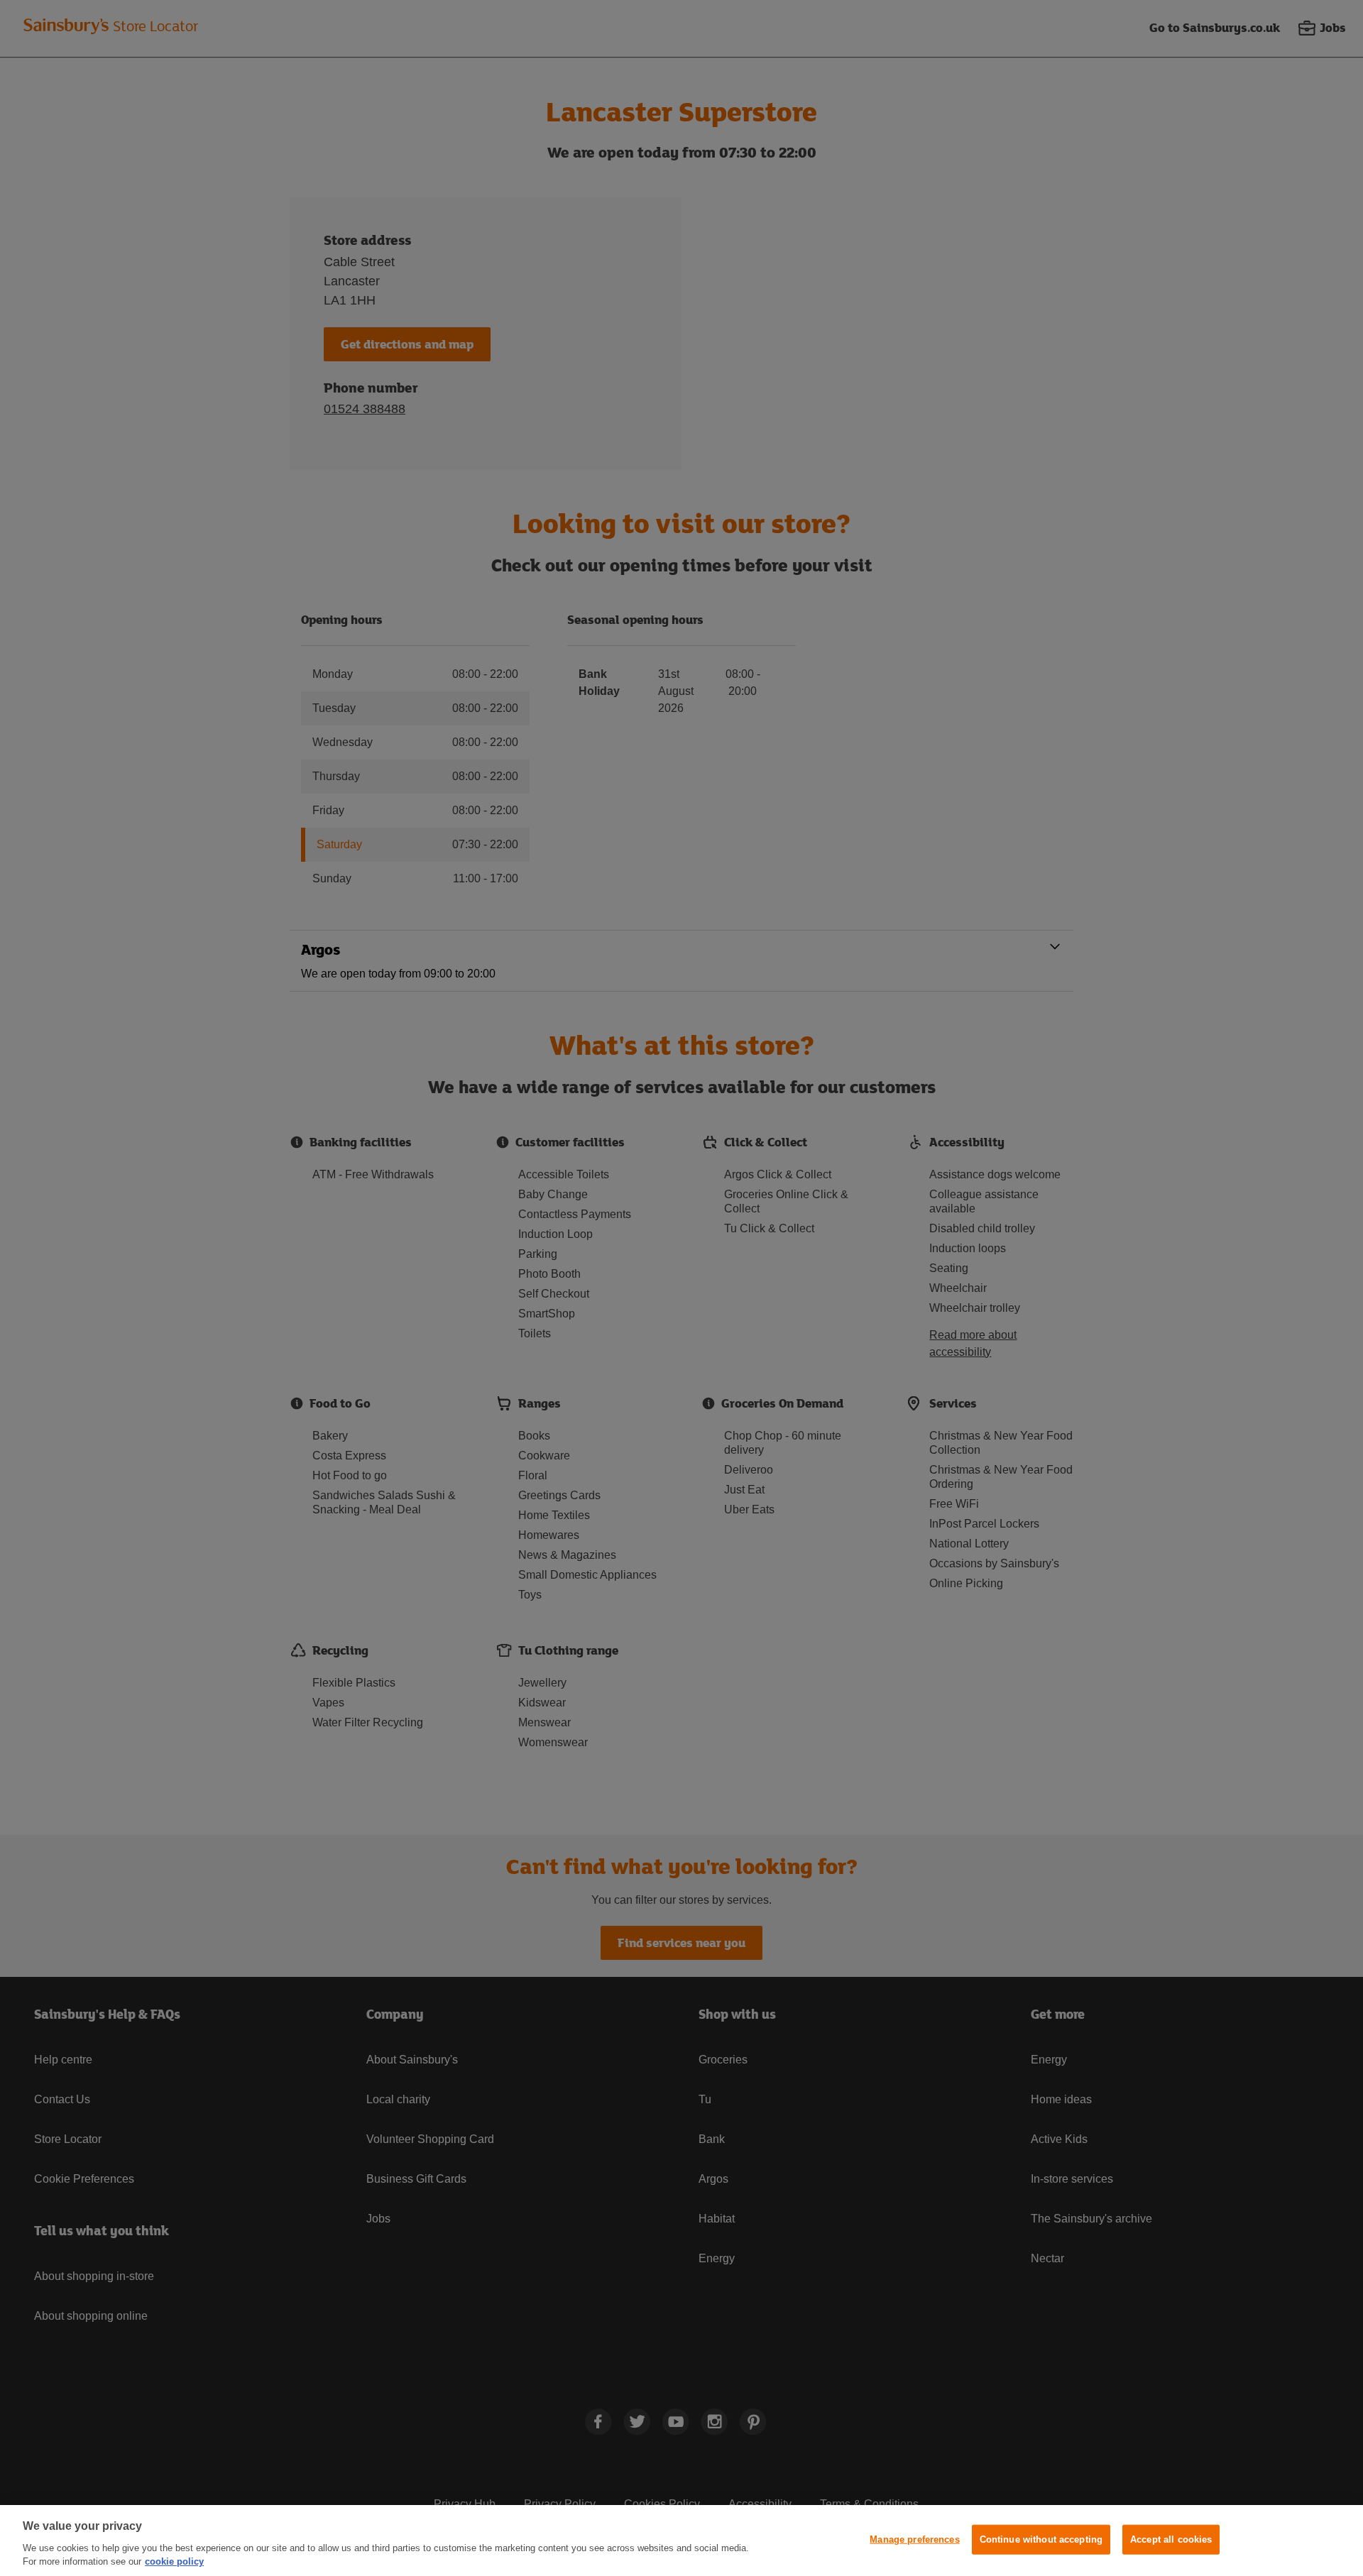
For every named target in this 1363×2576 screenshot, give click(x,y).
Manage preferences (914, 2539)
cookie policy (174, 2561)
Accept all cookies (1171, 2539)
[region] (681, 2541)
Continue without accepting (1041, 2539)
